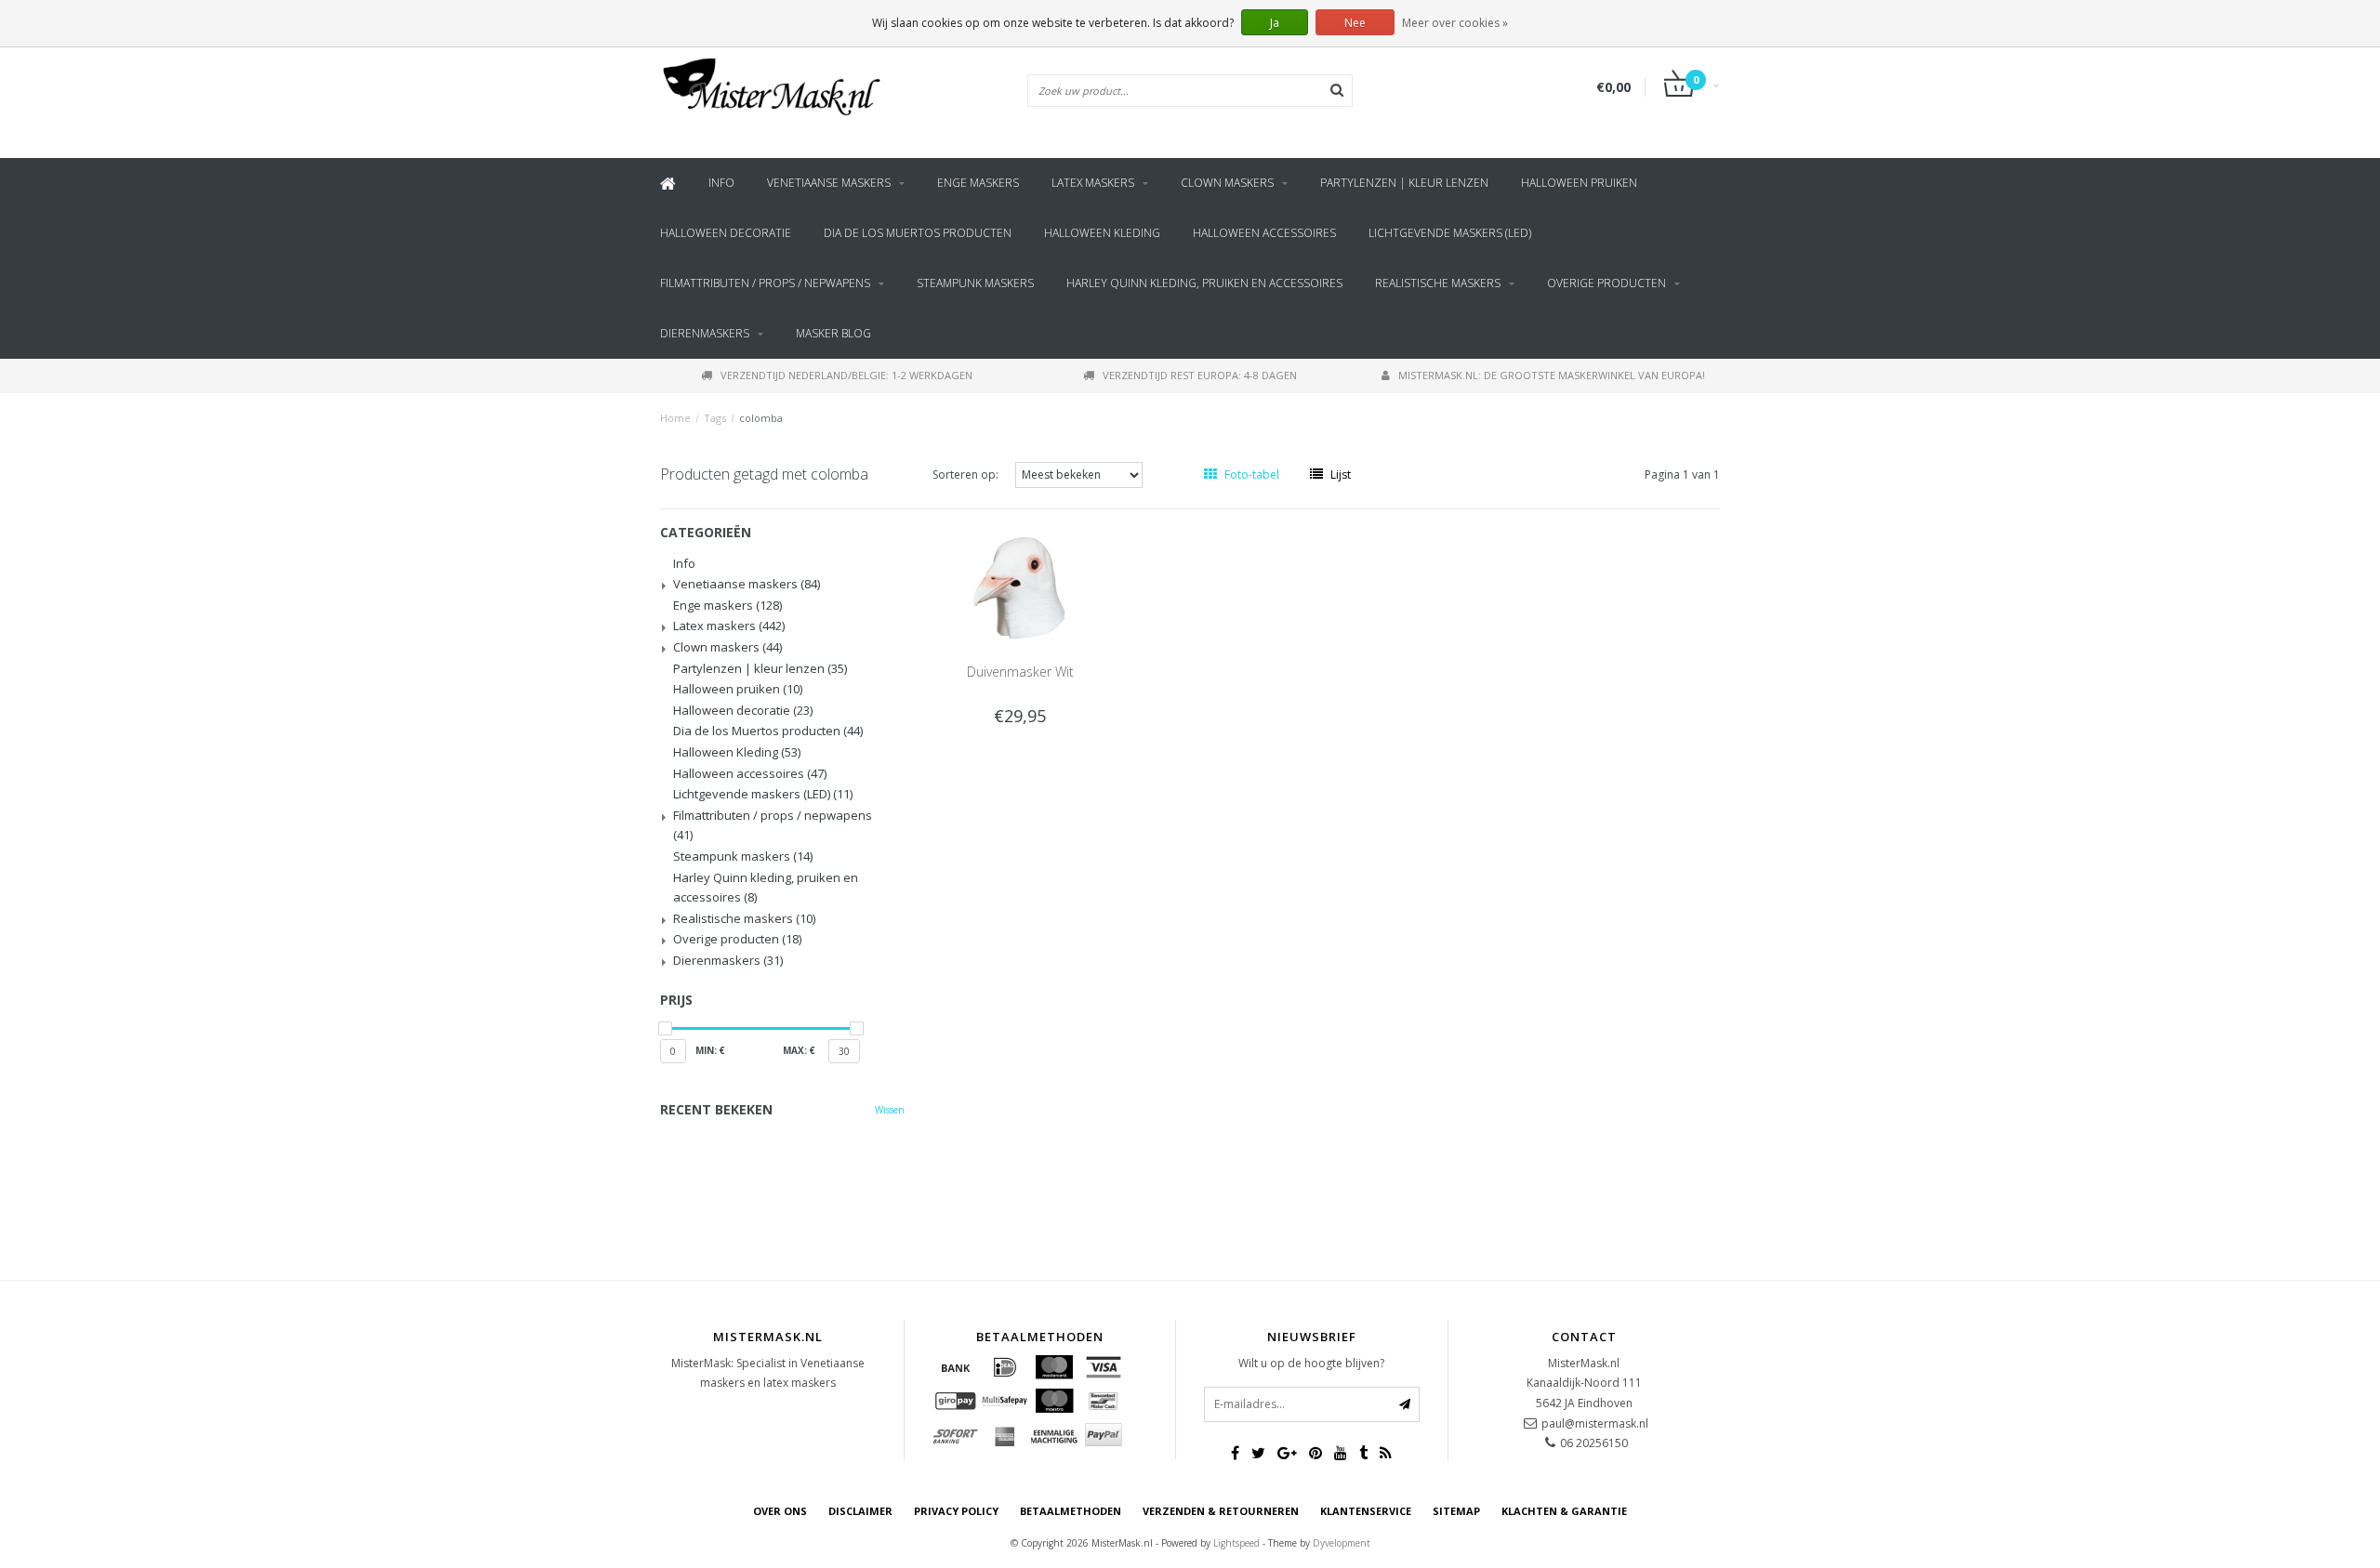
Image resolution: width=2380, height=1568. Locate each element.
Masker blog (833, 333)
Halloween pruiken (1579, 183)
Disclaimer (860, 1511)
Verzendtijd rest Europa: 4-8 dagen (1200, 375)
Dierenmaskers (705, 333)
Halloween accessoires (1264, 233)
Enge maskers (978, 183)
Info (721, 183)
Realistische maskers (1438, 283)
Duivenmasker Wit (1020, 672)
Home (675, 418)
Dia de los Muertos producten (918, 233)
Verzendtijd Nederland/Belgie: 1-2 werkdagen (846, 375)
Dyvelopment (1342, 1543)
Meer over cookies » (1455, 23)
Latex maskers (1093, 183)
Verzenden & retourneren (1221, 1511)
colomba (761, 418)
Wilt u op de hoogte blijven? (1311, 1363)
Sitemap (1456, 1511)
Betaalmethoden (1071, 1511)
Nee (1355, 23)
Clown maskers (1227, 183)
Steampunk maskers (975, 283)
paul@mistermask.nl (1595, 1423)
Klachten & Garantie (1564, 1511)
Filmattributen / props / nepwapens (765, 283)
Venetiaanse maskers (829, 183)
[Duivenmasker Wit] (1020, 586)
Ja (1275, 23)
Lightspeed (1236, 1543)
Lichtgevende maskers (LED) (1450, 233)
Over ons (780, 1511)
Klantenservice (1366, 1511)
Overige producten (1606, 283)
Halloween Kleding (1102, 233)
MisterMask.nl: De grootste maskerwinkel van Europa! (1552, 375)
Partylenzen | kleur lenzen (1404, 183)
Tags (715, 418)
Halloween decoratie (726, 233)
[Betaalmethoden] (956, 1367)
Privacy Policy (956, 1511)
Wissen (890, 1110)
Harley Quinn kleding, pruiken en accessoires (1204, 283)
